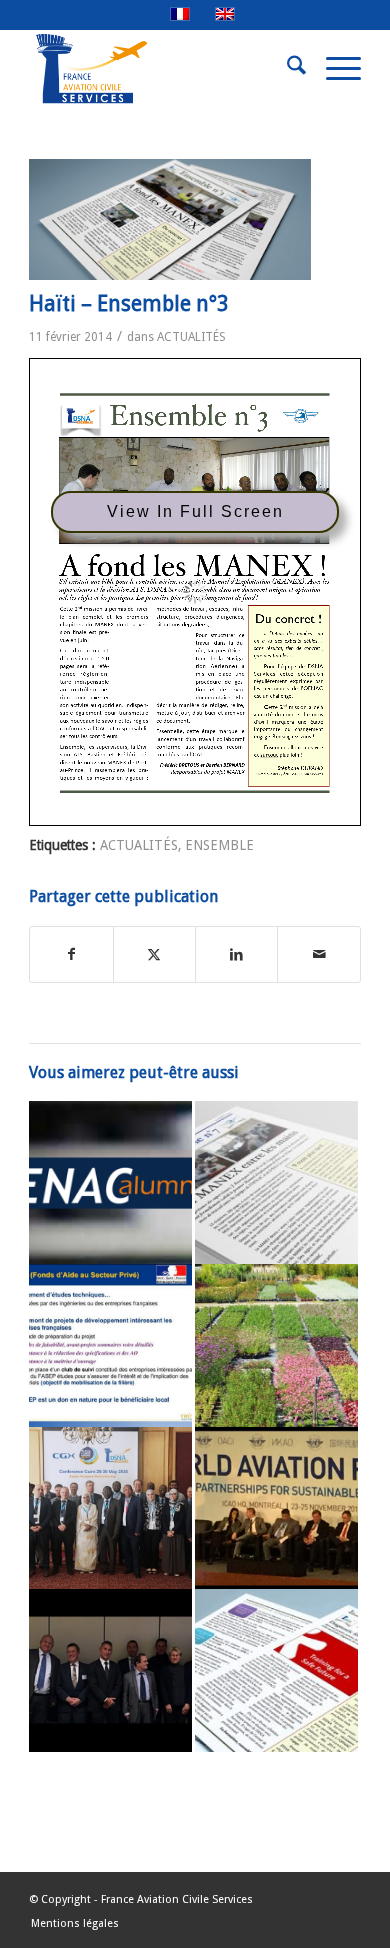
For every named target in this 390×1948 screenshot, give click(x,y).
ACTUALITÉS (191, 337)
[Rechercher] (286, 69)
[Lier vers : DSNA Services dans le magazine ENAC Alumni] (110, 1182)
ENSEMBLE (219, 845)
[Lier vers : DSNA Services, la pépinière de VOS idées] (276, 1345)
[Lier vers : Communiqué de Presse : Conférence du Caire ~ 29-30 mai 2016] (110, 1508)
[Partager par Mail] (318, 954)
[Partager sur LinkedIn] (236, 954)
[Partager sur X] (154, 954)
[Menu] (333, 69)
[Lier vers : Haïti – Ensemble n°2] (276, 1670)
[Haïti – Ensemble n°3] (170, 219)
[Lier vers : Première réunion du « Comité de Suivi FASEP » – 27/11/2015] (110, 1345)
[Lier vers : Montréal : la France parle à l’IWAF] (276, 1508)
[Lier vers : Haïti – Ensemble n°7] (276, 1182)
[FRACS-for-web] (161, 69)
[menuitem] (286, 69)
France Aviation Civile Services (177, 1899)
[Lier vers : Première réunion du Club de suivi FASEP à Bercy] (110, 1670)
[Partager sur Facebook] (71, 954)
